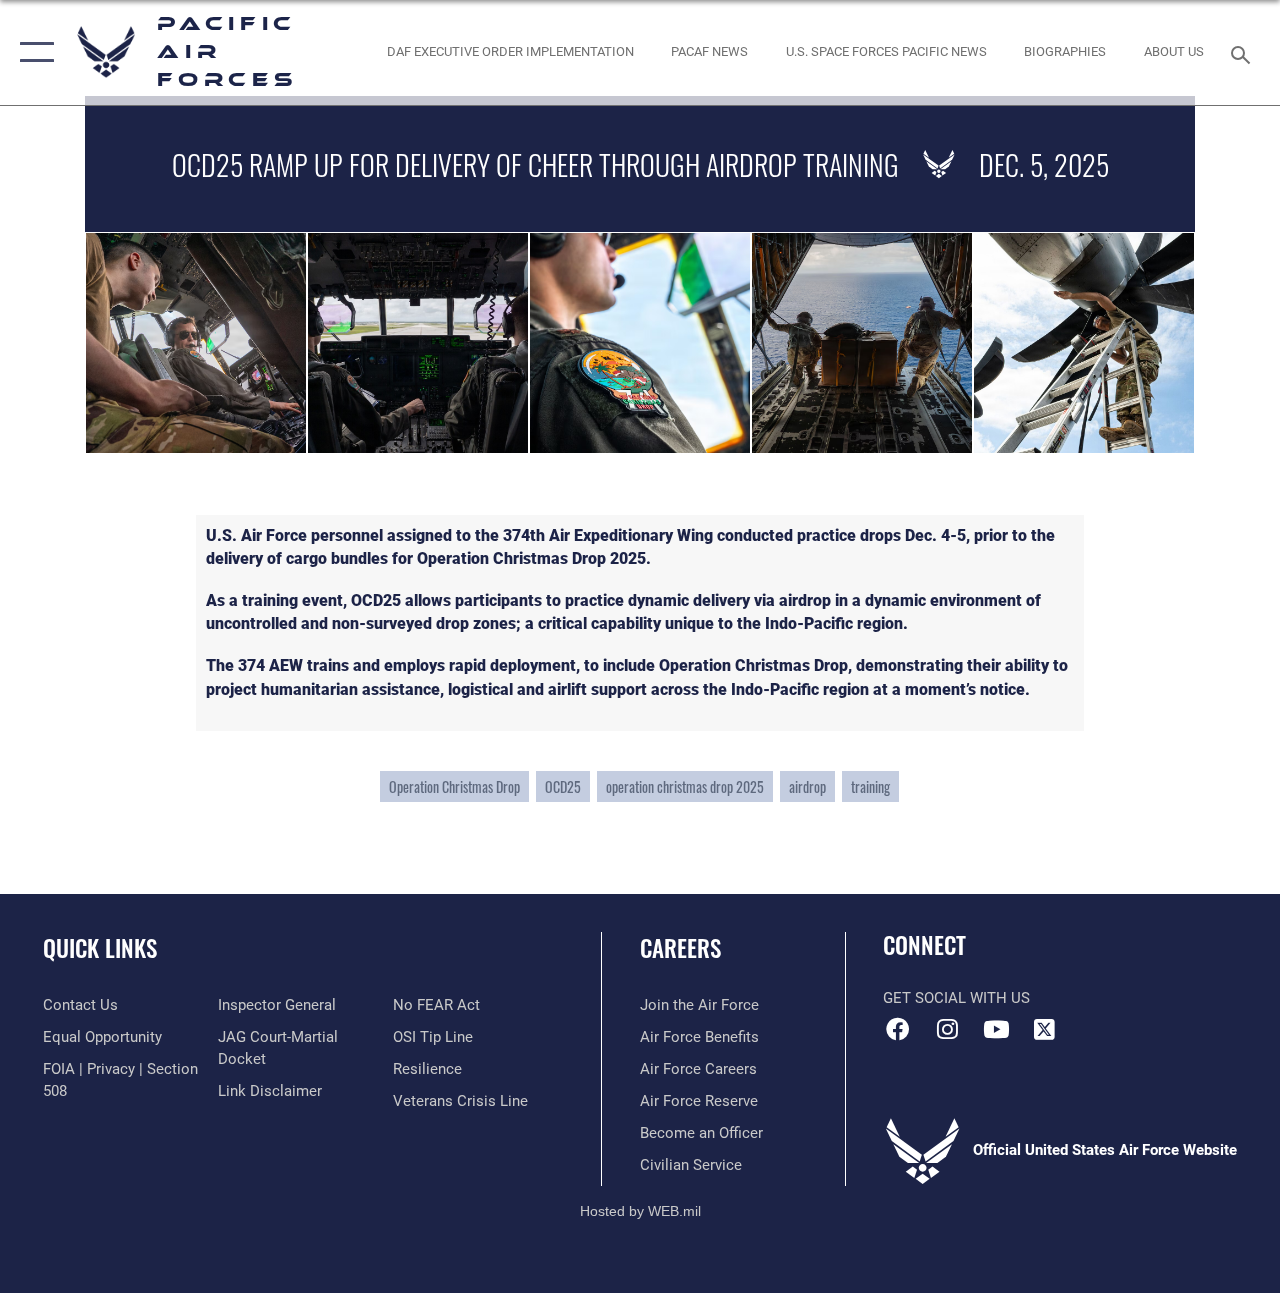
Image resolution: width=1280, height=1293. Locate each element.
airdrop (807, 786)
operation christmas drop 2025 (685, 786)
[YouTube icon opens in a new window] (996, 1029)
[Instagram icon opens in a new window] (947, 1029)
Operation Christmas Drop (454, 786)
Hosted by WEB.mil (640, 1211)
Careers (680, 948)
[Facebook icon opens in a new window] (898, 1029)
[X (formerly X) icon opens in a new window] (1045, 1029)
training (870, 786)
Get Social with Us (956, 998)
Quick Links (100, 948)
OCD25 (563, 786)
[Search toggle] (1244, 52)
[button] (32, 52)
